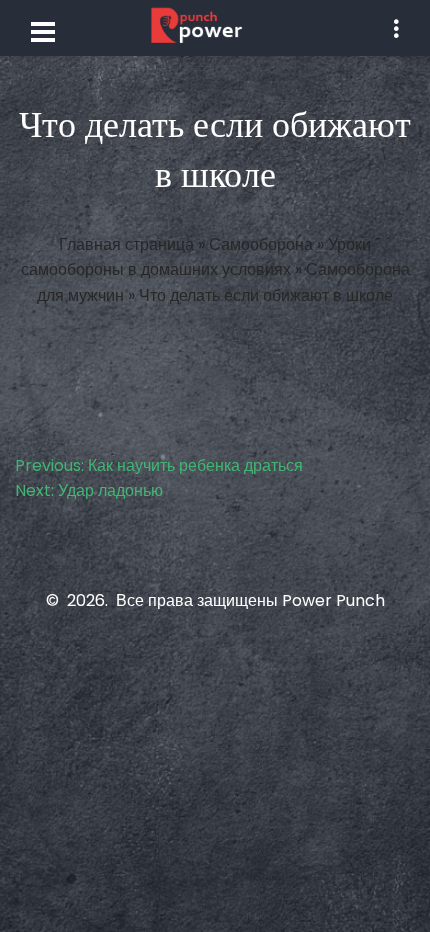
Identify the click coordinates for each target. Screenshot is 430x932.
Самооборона (261, 244)
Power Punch (333, 600)
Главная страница (126, 244)
